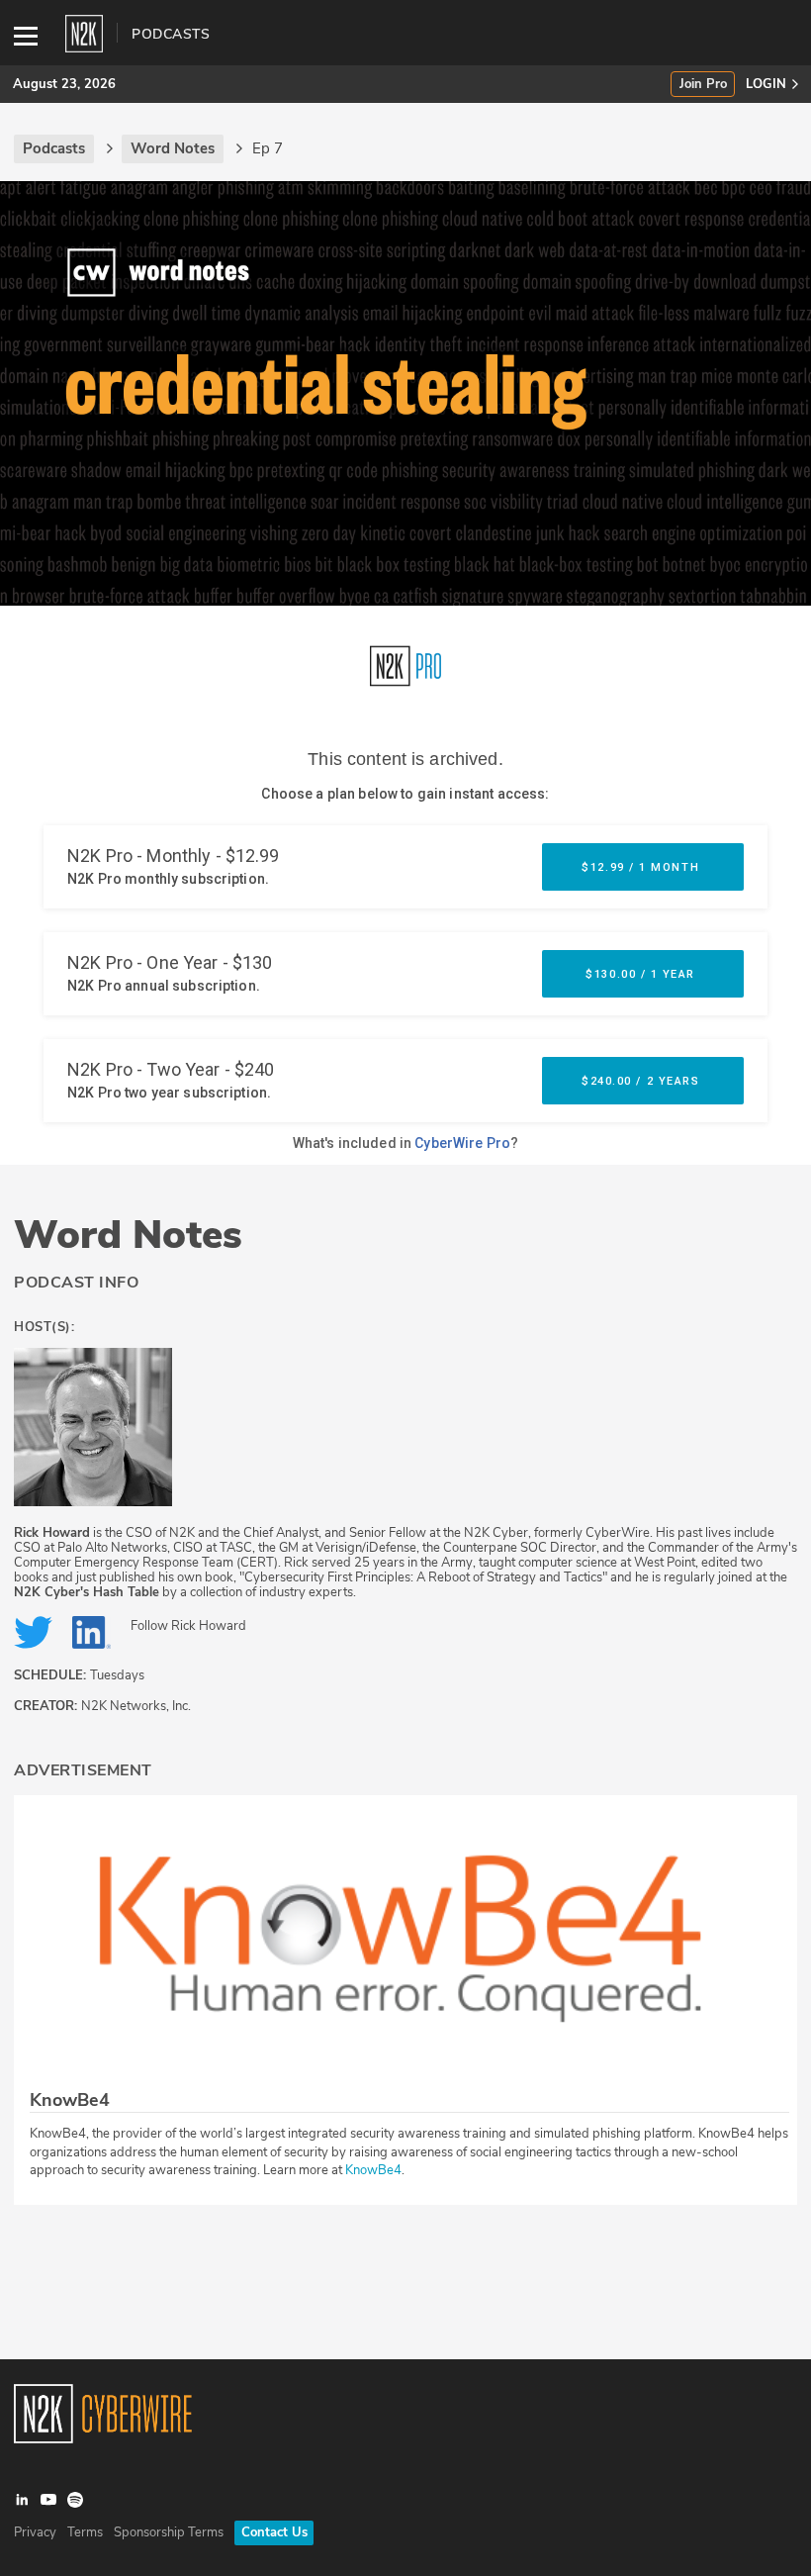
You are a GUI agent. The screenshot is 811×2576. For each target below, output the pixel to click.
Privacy (35, 2532)
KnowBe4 (373, 2170)
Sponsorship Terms (169, 2532)
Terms (85, 2532)
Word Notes (128, 1235)
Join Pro (703, 85)
